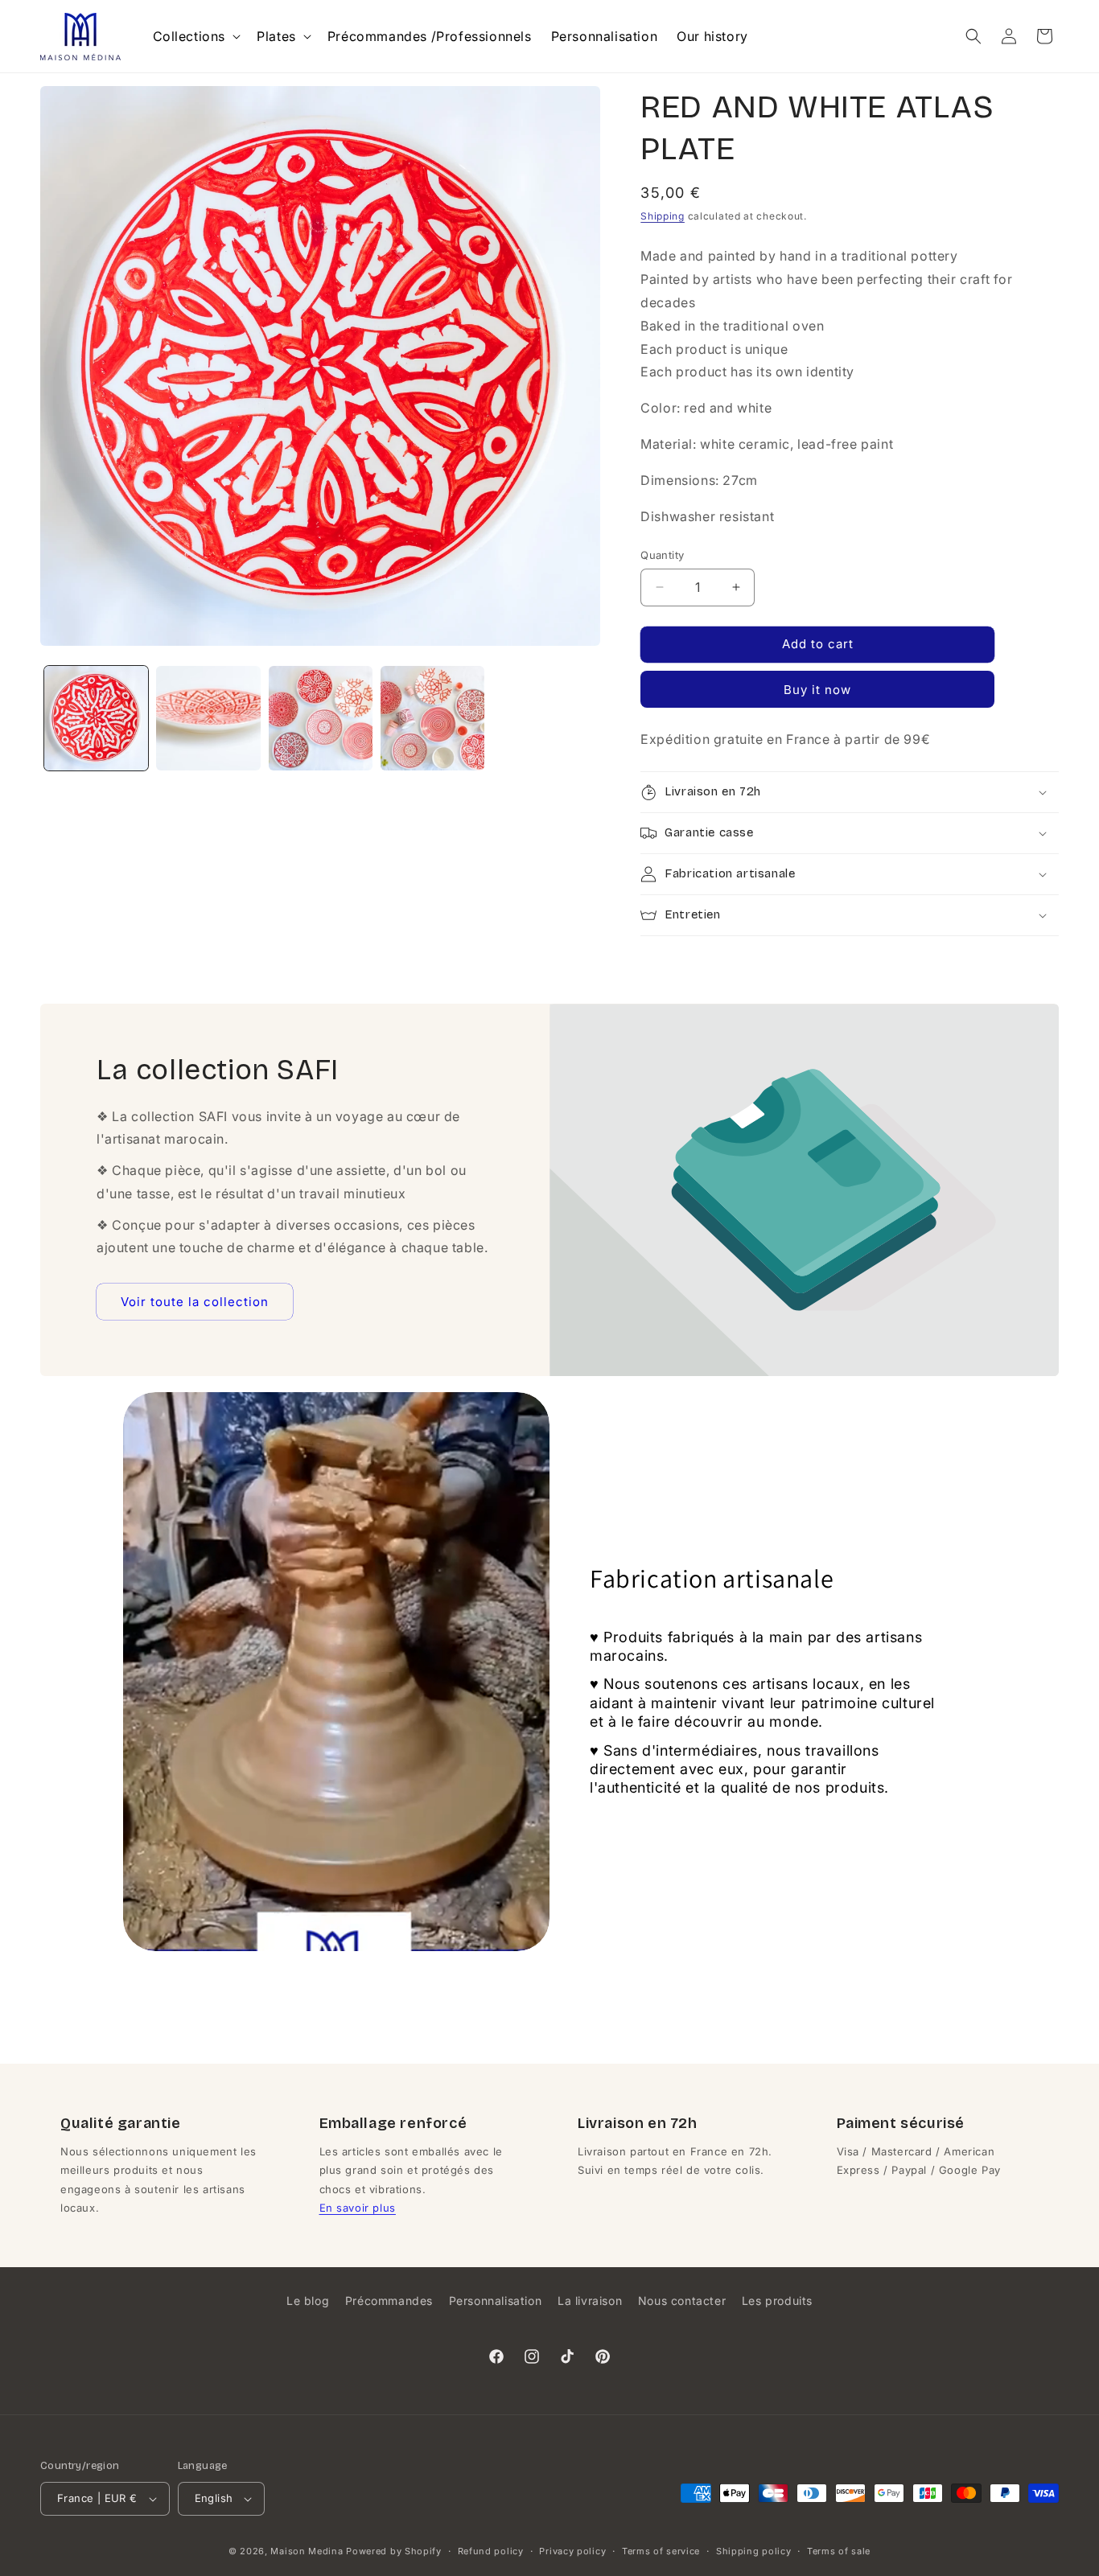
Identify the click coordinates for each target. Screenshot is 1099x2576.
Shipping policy (754, 2551)
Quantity (662, 555)
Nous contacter (682, 2301)
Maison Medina (307, 2551)
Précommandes (389, 2301)
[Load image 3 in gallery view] (321, 718)
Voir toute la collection (195, 1301)
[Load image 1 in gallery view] (96, 718)
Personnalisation (496, 2301)
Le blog (308, 2301)
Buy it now (817, 690)
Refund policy (491, 2551)
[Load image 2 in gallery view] (208, 718)
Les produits (777, 2301)
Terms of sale (839, 2551)
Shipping (663, 216)
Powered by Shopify (394, 2551)
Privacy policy (572, 2551)
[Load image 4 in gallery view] (432, 718)
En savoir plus (358, 2208)
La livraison (590, 2301)
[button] (196, 37)
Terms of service (661, 2551)
